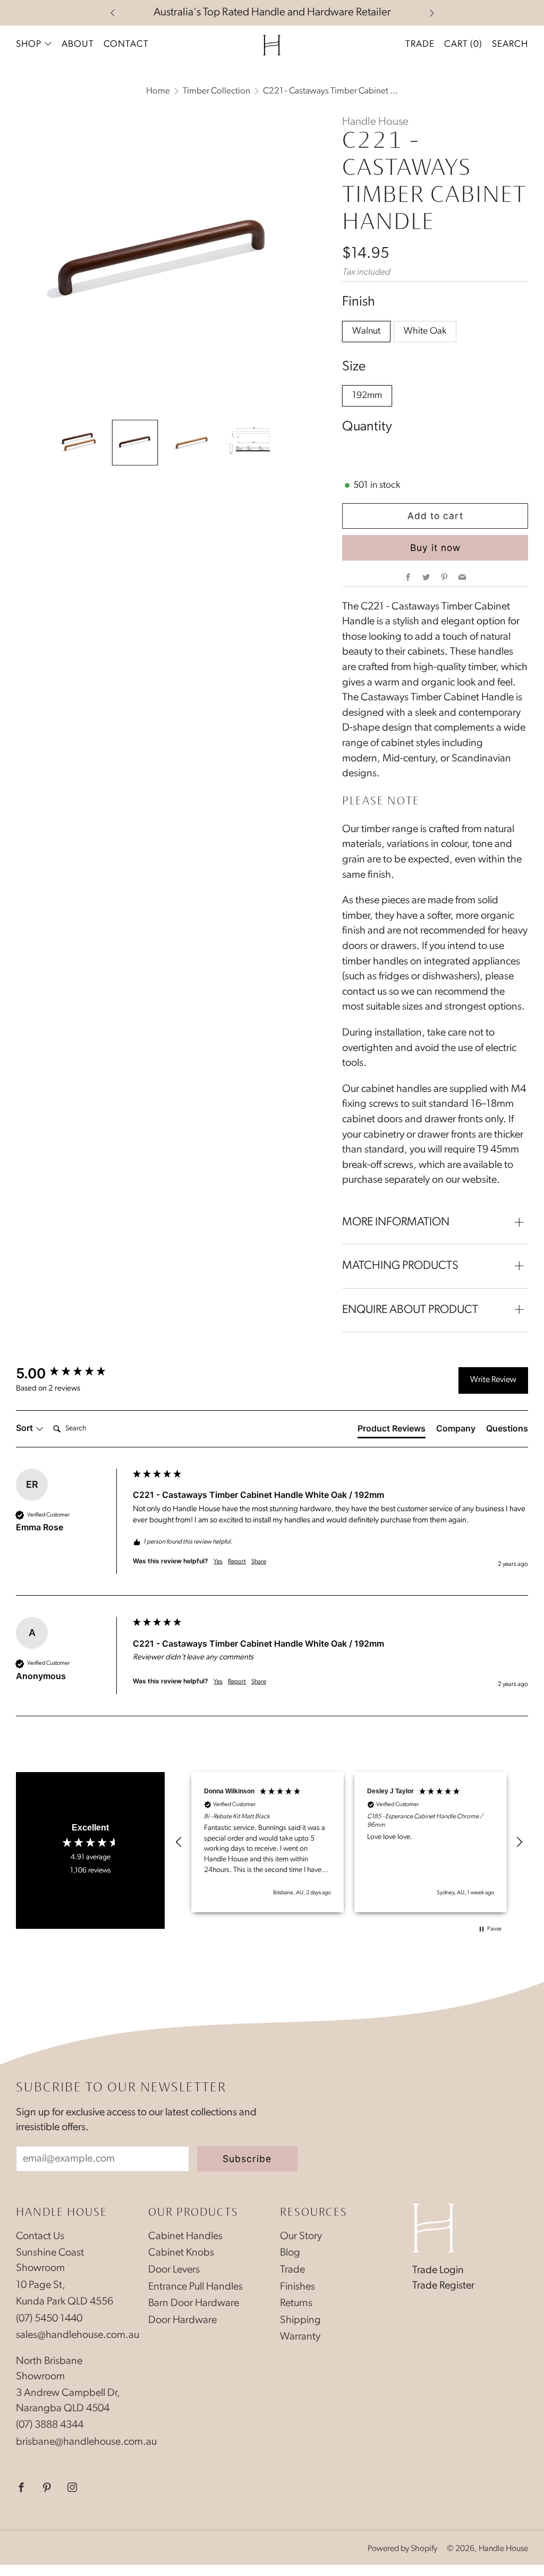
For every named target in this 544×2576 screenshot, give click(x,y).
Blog (290, 2253)
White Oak (425, 332)
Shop (29, 44)
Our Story (301, 2236)
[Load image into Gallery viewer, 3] (191, 443)
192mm (367, 396)
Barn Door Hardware (194, 2303)
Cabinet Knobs (181, 2253)
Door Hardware (182, 2320)
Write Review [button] (493, 1380)
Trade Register (443, 2286)
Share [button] (259, 1562)
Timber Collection (216, 91)
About (78, 44)
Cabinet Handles (185, 2236)
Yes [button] (218, 1562)
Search (510, 44)
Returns (296, 2303)
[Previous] (113, 13)
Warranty (300, 2337)
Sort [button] (25, 1428)
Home (158, 91)
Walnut (366, 332)
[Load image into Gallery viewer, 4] (248, 443)
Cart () (463, 44)
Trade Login (438, 2270)
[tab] (392, 1430)
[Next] (432, 13)
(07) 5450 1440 (49, 2319)
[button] (179, 1842)
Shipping (300, 2320)
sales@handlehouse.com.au (78, 2335)
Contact (126, 44)
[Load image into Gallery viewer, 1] (79, 443)
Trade (420, 44)
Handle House (375, 122)
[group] (72, 1374)
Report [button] (237, 1562)
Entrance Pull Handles (195, 2287)
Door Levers (174, 2270)
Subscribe (247, 2159)
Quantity (367, 427)
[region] (349, 1842)
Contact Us (40, 2236)
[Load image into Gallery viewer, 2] (135, 443)
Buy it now (435, 548)
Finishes (297, 2287)
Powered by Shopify (402, 2549)
